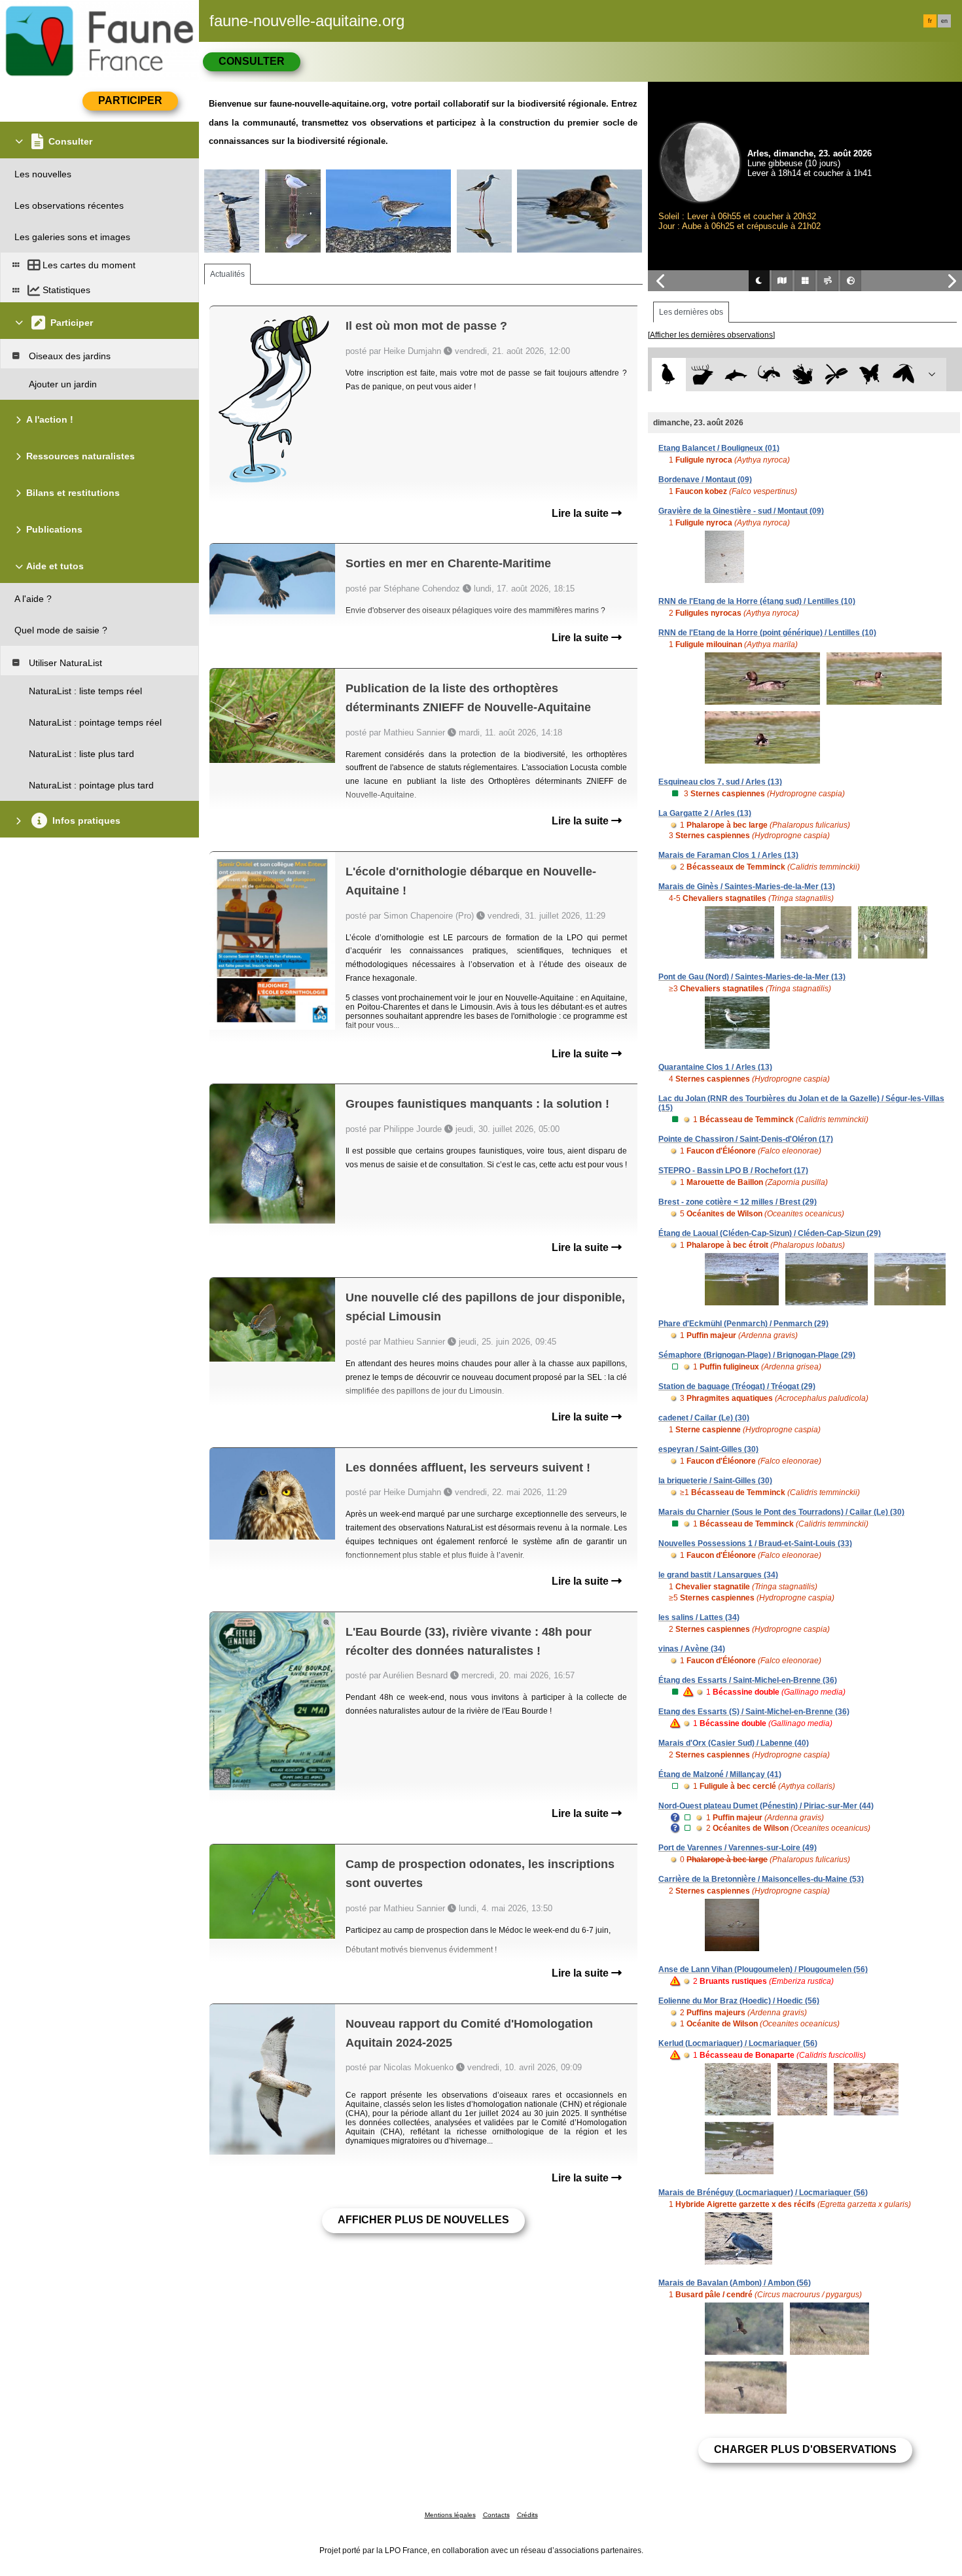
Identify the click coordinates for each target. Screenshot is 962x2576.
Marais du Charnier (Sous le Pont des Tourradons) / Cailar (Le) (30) (781, 1512)
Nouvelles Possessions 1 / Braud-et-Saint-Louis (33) (755, 1544)
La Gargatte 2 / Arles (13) (705, 813)
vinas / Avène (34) (692, 1649)
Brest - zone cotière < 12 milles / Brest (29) (738, 1202)
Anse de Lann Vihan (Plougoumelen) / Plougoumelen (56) (763, 1969)
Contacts (496, 2515)
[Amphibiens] (803, 375)
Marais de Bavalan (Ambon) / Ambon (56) (735, 2283)
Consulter (252, 61)
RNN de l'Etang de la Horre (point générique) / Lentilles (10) (767, 633)
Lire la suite (581, 513)
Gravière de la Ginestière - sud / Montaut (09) (741, 511)
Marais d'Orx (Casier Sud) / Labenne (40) (734, 1743)
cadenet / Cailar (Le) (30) (704, 1418)
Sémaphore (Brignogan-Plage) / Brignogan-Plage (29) (757, 1355)
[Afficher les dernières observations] (711, 335)
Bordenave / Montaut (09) (705, 480)
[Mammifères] (703, 375)
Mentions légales (450, 2515)
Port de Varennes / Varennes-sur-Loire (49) (738, 1848)
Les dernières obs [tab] (691, 312)
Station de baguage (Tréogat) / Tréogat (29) (737, 1386)
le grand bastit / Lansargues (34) (718, 1575)
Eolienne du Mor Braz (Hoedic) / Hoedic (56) (739, 2001)
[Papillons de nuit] (903, 375)
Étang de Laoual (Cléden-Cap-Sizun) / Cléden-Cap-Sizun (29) (770, 1233)
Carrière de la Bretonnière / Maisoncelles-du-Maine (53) (761, 1879)
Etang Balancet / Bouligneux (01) (719, 448)
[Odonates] (836, 375)
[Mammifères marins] (736, 375)
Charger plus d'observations (805, 2449)
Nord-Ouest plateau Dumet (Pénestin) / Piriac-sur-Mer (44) (766, 1806)
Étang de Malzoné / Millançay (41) (720, 1774)
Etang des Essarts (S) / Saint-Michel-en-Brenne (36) (754, 1712)
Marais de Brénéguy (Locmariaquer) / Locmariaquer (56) (763, 2193)
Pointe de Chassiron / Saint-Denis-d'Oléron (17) (746, 1139)
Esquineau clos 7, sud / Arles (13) (720, 782)
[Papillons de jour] (870, 375)
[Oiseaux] (668, 375)
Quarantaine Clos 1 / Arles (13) (715, 1067)
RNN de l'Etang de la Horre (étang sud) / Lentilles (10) (757, 601)
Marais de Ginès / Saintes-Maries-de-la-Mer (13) (747, 887)
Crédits (527, 2515)
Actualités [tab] (227, 274)
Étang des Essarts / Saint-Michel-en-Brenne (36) (748, 1680)
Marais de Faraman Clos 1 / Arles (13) (728, 855)
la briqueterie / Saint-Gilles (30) (715, 1481)
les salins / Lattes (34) (699, 1617)
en (944, 21)
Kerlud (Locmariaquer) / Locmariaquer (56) (738, 2043)
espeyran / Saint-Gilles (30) (708, 1449)
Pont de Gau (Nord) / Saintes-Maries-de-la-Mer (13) (752, 977)
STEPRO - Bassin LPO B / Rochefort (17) (733, 1171)
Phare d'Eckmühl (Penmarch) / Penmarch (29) (743, 1324)
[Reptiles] (769, 375)
